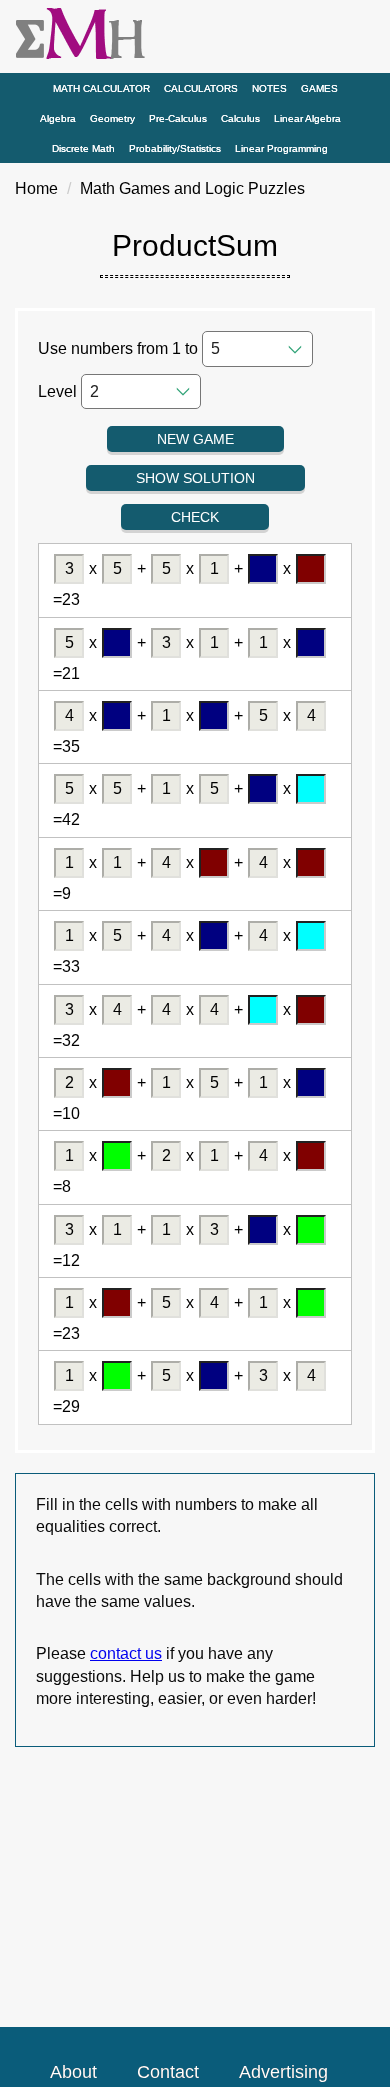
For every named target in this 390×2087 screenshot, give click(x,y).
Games (319, 88)
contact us (126, 1653)
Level (57, 391)
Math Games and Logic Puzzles (192, 188)
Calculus (240, 118)
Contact (168, 2072)
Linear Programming (281, 148)
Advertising (283, 2072)
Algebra (58, 118)
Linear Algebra (307, 118)
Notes (269, 88)
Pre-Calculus (178, 118)
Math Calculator (101, 88)
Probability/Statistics (175, 148)
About (73, 2072)
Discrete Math (83, 148)
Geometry (112, 118)
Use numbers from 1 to (118, 348)
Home (36, 188)
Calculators (201, 88)
